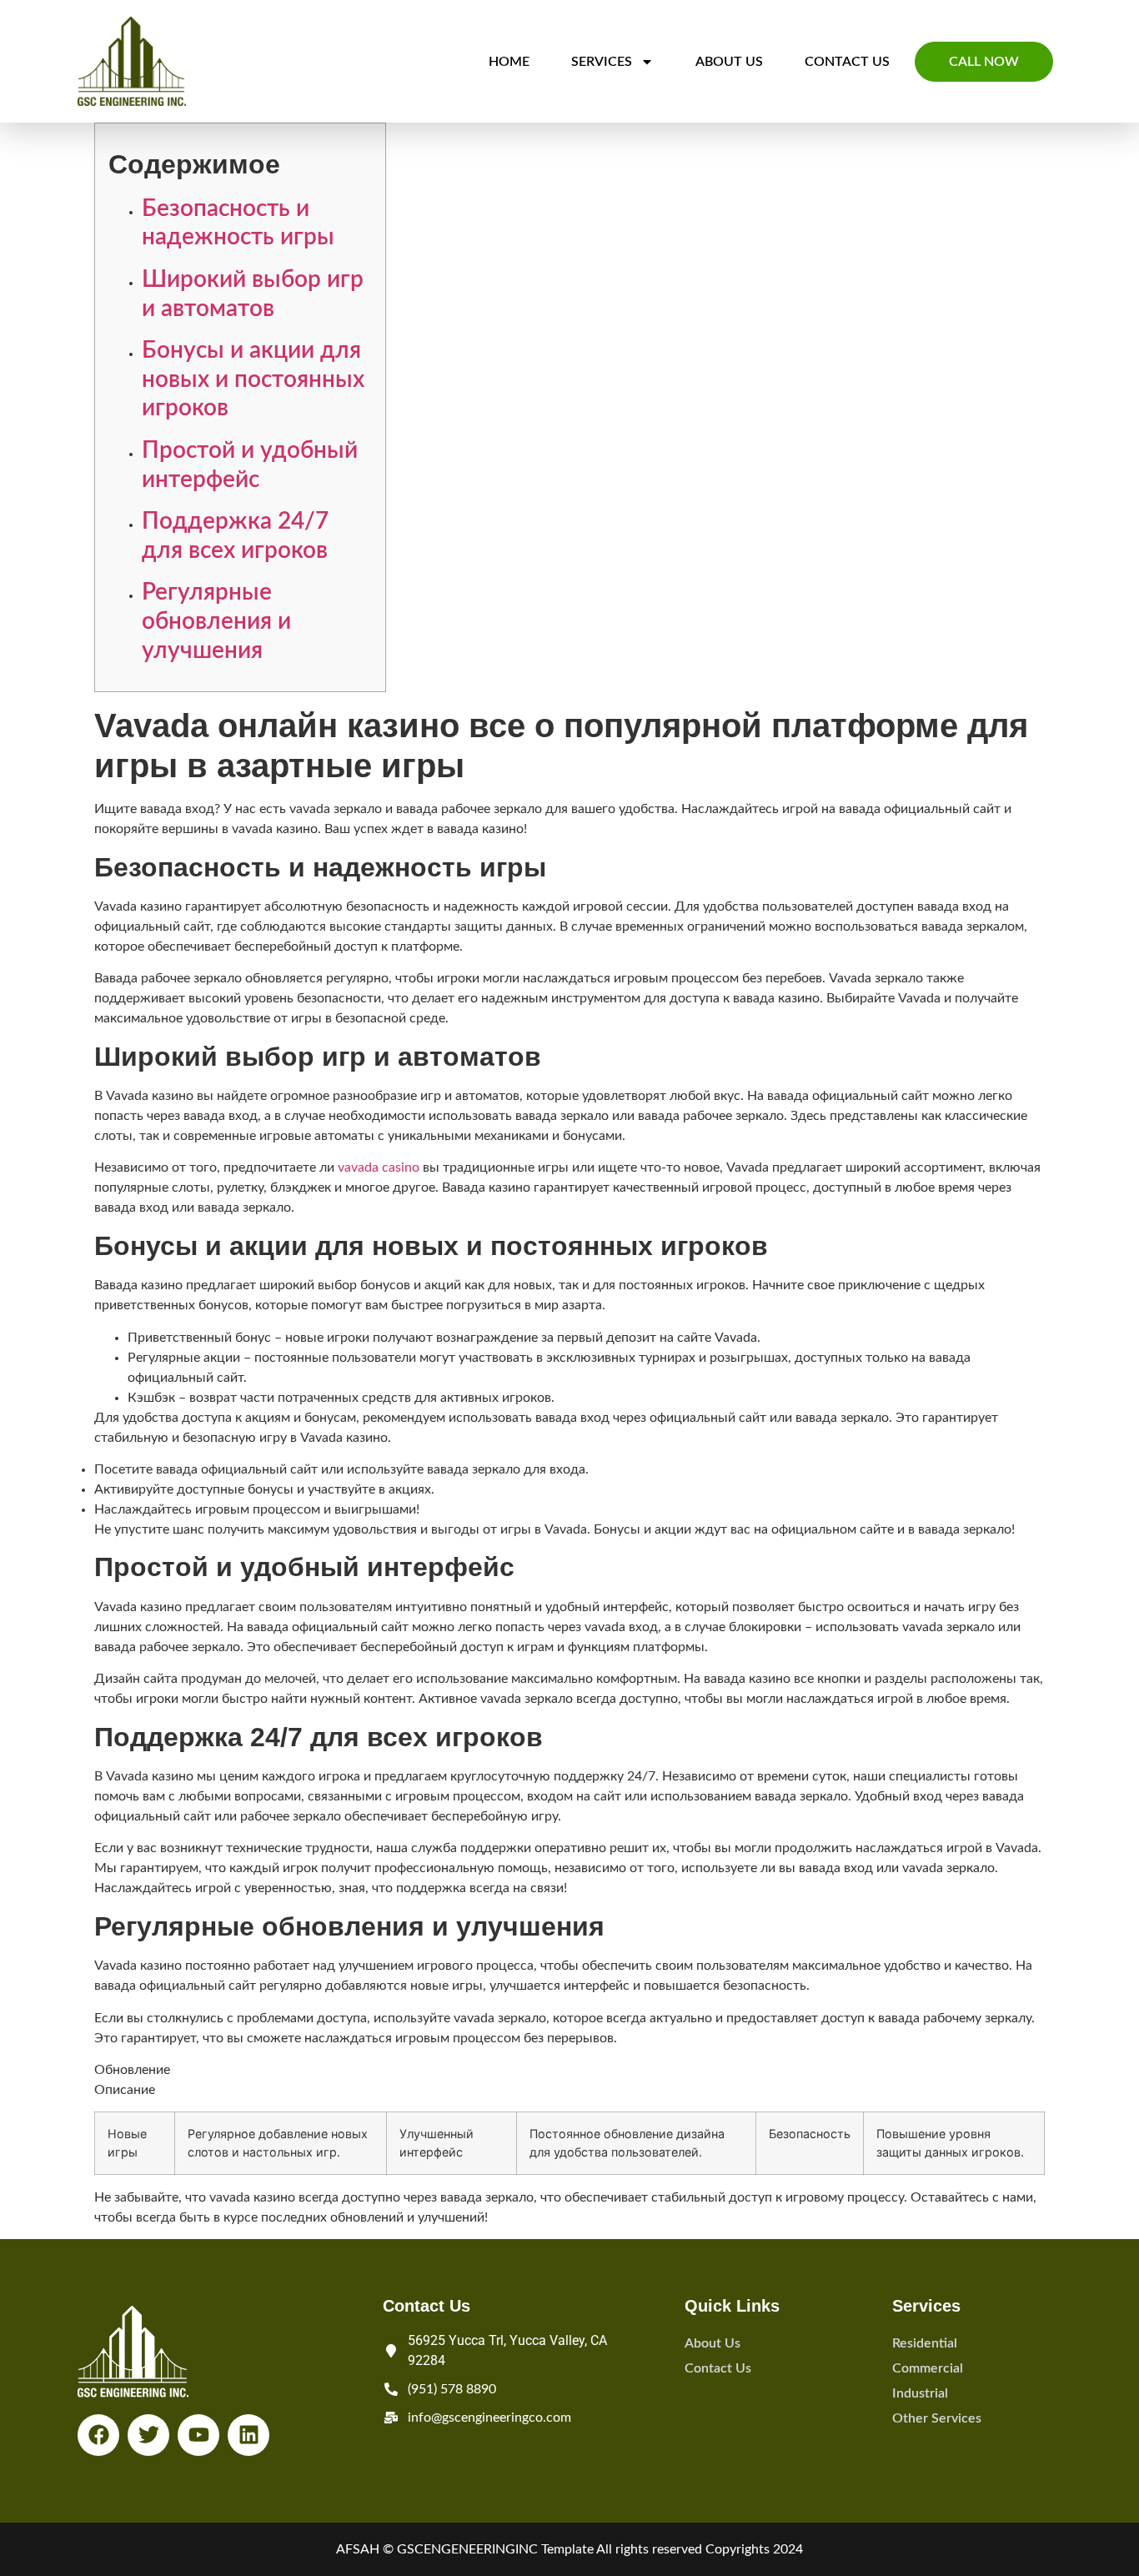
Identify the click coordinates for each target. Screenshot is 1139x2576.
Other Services (937, 2418)
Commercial (928, 2368)
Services (602, 62)
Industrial (920, 2393)
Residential (925, 2343)
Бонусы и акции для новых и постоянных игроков (253, 379)
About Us (729, 62)
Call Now (984, 62)
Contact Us (847, 62)
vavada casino (379, 1167)
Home (509, 62)
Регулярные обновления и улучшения (216, 621)
